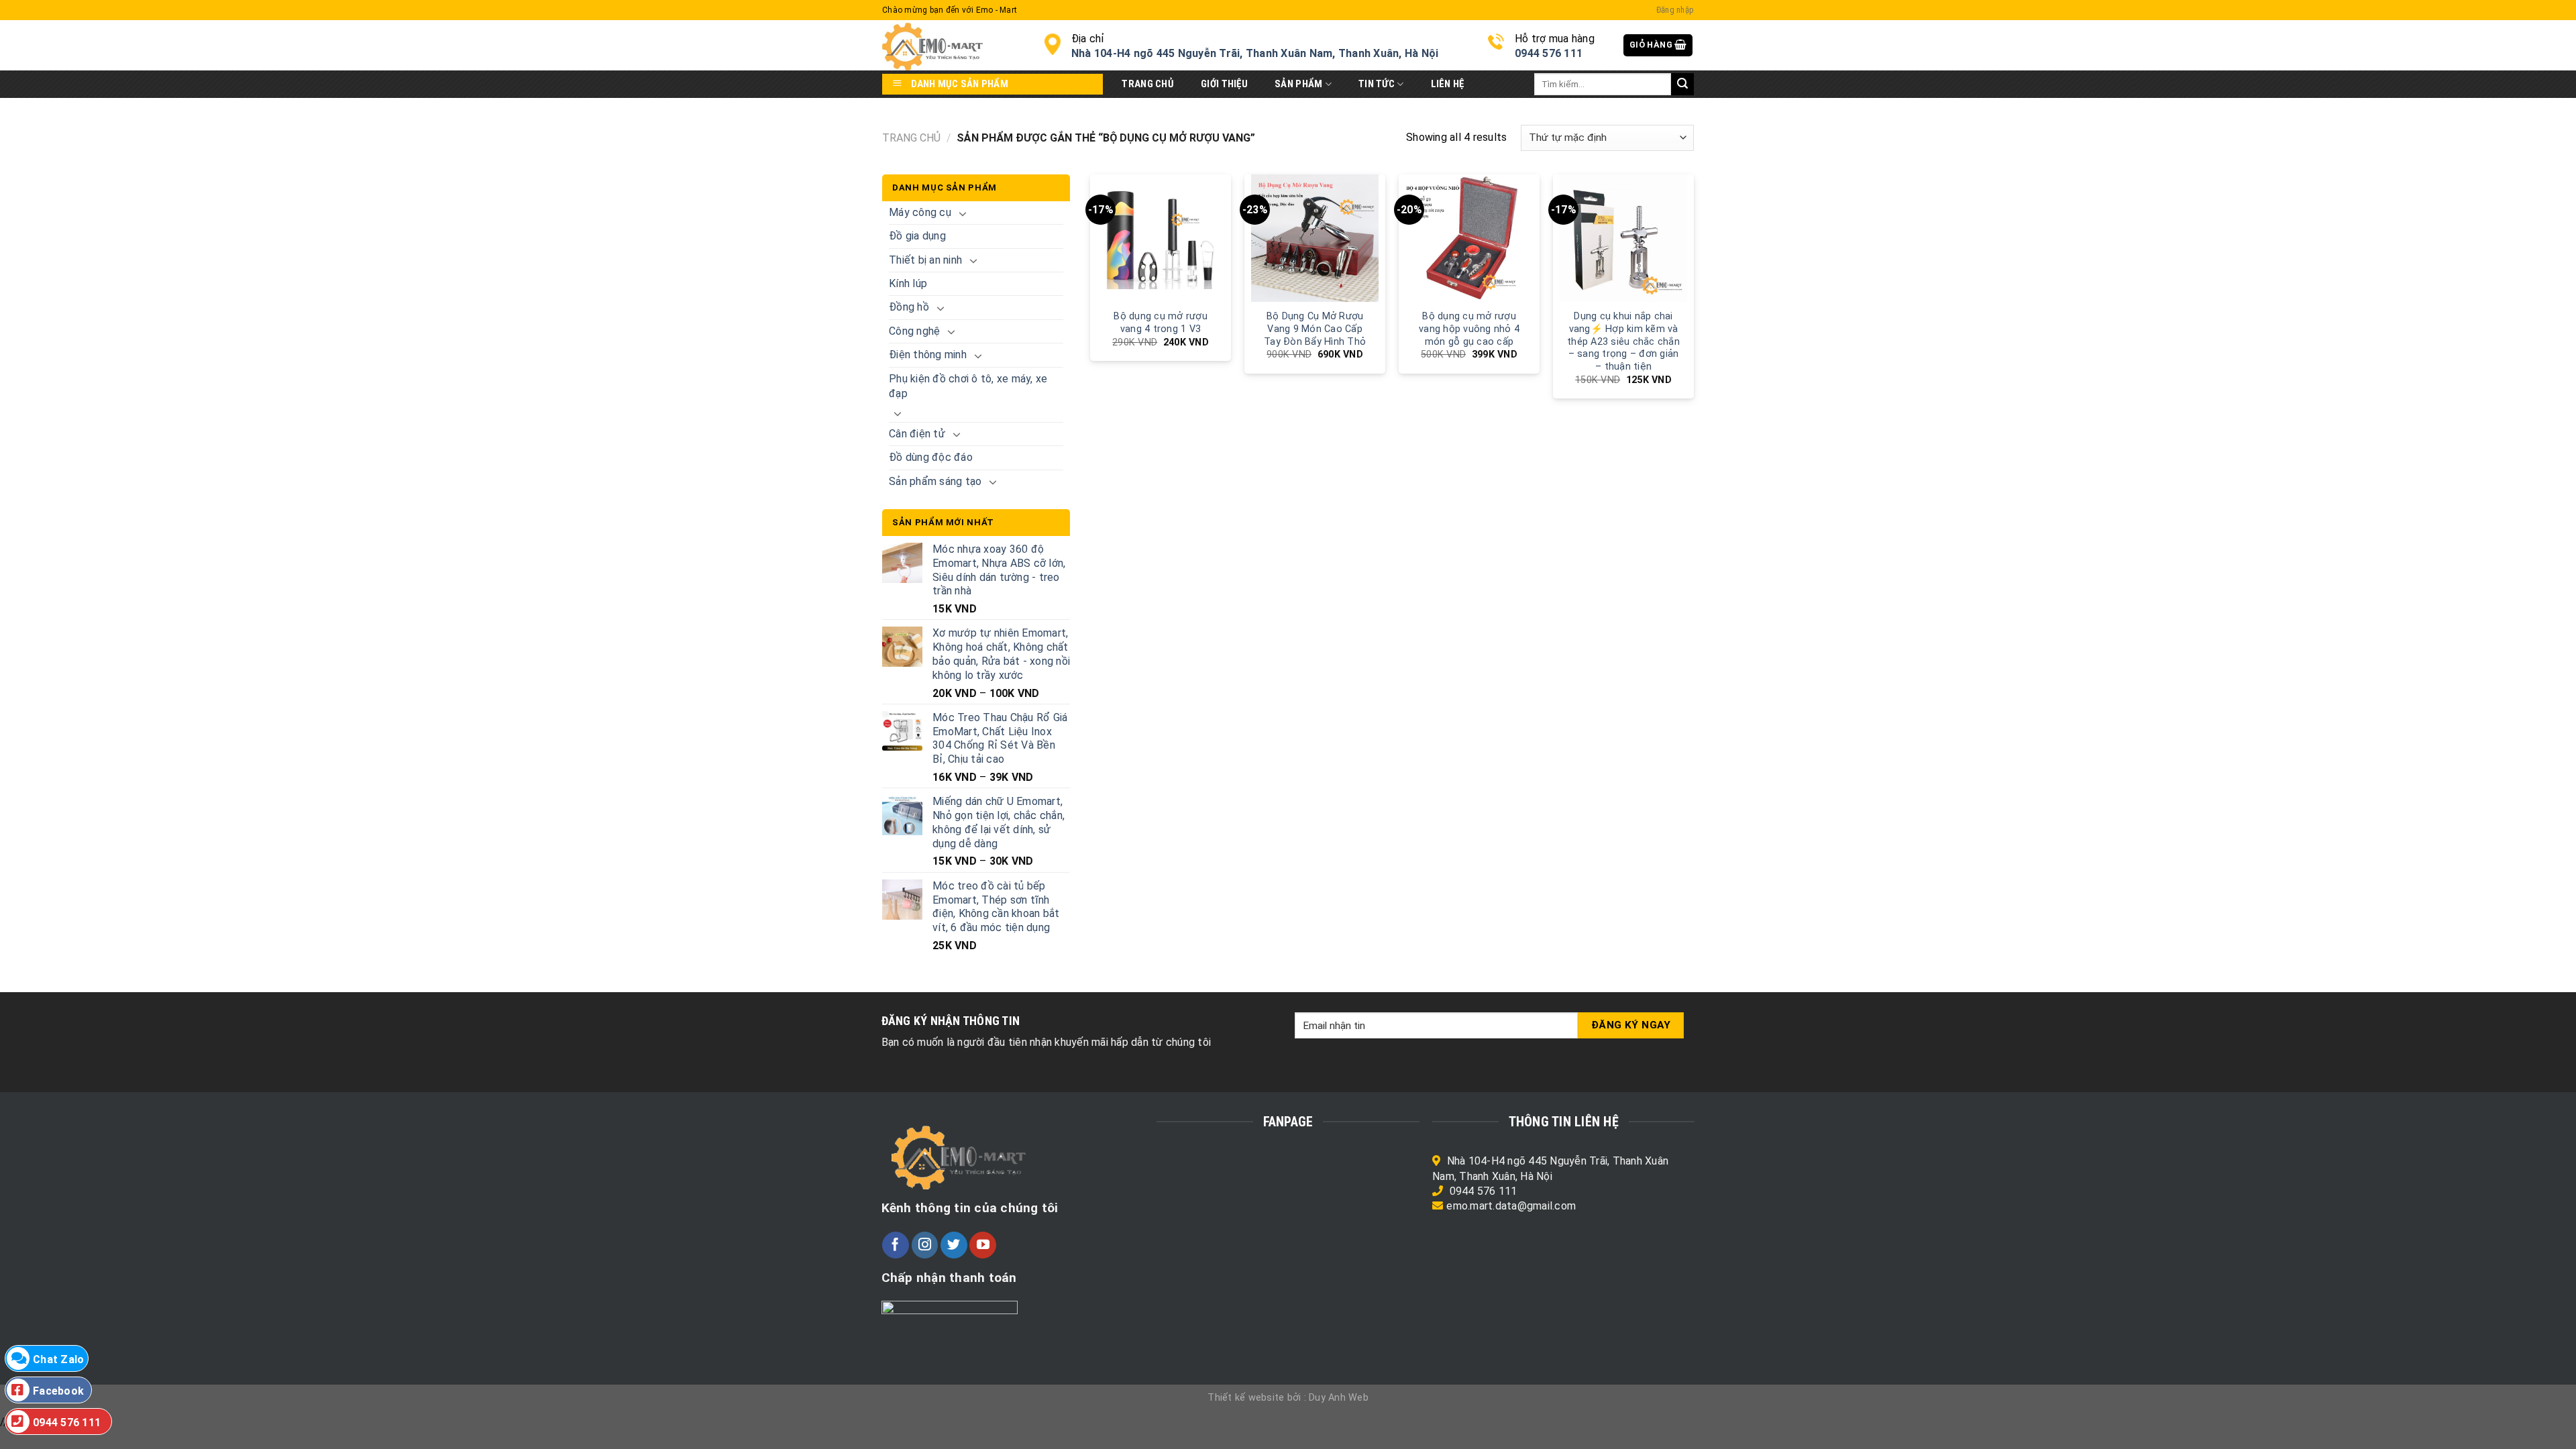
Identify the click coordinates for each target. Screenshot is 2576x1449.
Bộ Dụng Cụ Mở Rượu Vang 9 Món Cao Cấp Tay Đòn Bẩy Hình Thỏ (1315, 329)
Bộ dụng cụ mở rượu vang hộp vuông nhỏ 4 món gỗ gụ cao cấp (1469, 329)
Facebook (58, 1391)
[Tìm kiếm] (1682, 85)
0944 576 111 (1484, 1191)
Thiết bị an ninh (925, 260)
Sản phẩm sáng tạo (935, 481)
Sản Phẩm (1298, 84)
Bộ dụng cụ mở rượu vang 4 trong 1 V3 (1161, 323)
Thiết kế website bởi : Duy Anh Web (1288, 1398)
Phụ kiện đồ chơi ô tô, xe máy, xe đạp (968, 386)
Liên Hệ (1448, 84)
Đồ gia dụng (917, 236)
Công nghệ (914, 331)
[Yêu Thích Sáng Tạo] (953, 45)
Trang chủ (911, 138)
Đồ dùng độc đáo (931, 457)
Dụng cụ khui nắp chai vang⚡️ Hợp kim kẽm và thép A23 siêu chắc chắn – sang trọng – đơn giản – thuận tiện (1623, 341)
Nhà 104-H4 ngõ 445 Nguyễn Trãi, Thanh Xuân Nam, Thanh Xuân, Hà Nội (1255, 53)
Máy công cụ (920, 212)
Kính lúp (908, 283)
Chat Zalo (58, 1359)
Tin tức (1377, 84)
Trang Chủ (1148, 84)
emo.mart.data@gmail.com (1511, 1206)
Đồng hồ (909, 307)
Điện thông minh (928, 355)
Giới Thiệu (1224, 84)
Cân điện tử (917, 434)
